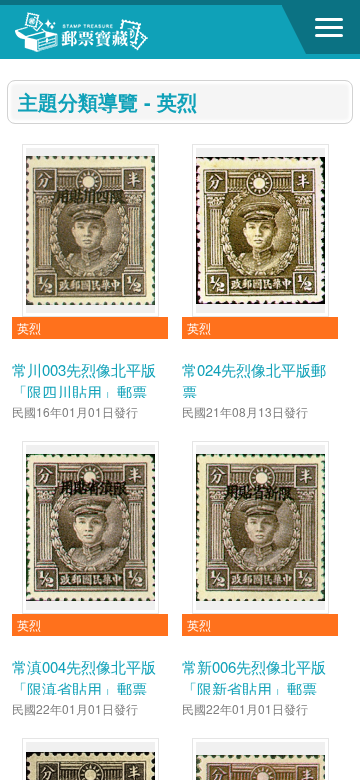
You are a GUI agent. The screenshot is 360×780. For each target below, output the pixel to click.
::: (13, 67)
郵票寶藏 (125, 32)
